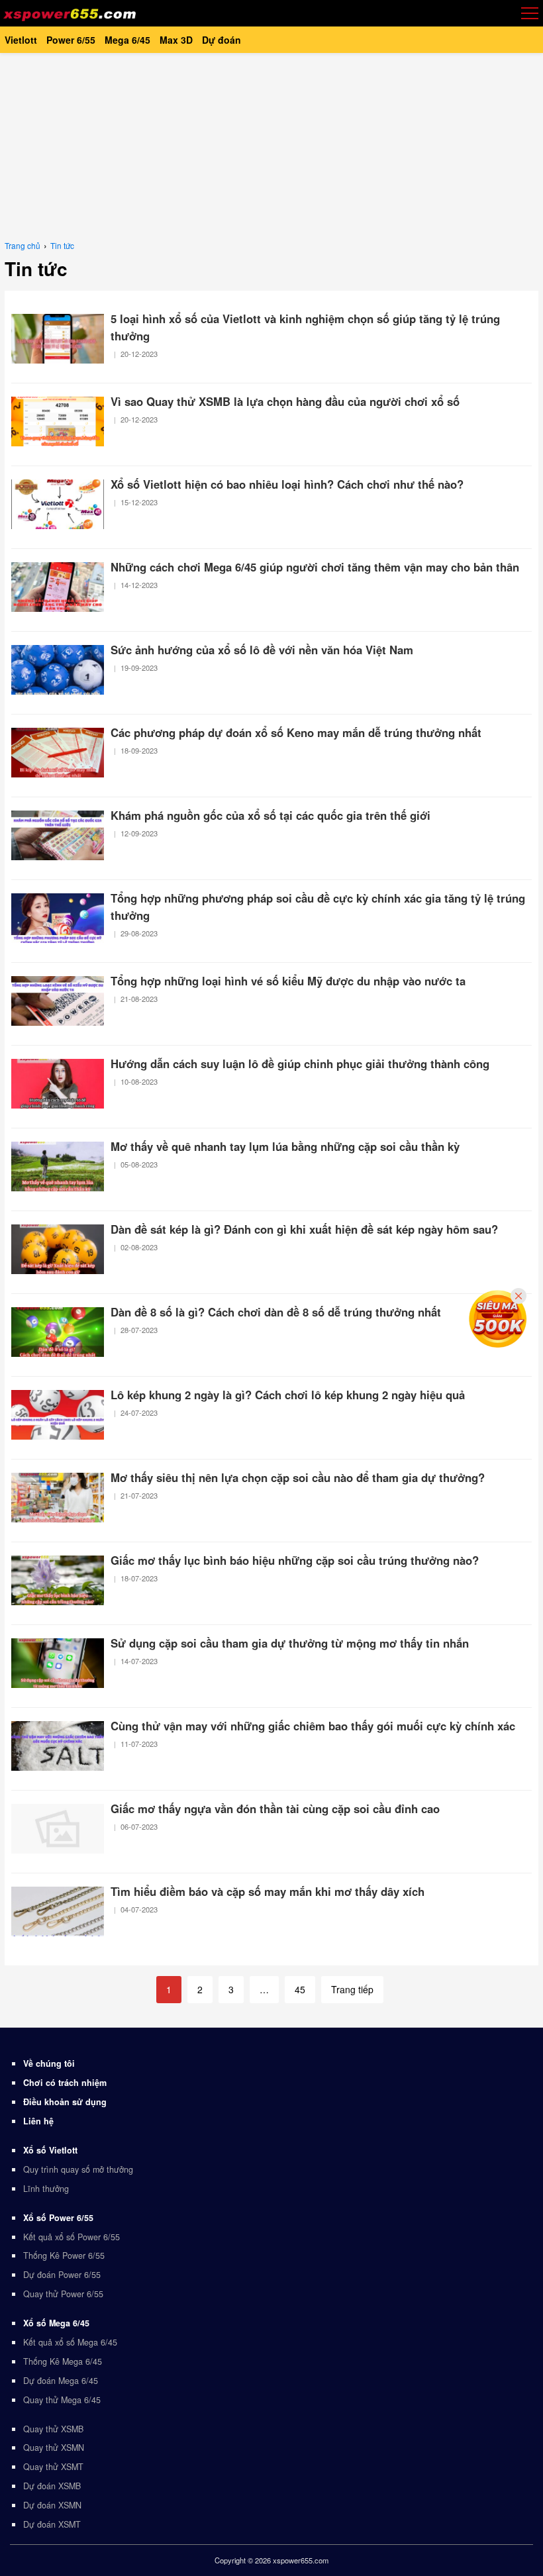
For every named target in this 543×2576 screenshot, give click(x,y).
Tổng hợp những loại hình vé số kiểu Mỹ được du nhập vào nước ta (288, 981)
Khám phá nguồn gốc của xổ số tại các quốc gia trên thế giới (271, 815)
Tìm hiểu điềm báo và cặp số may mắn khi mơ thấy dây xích (268, 1891)
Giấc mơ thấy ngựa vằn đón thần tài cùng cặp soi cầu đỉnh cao (275, 1808)
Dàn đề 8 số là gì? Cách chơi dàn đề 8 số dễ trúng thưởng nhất (276, 1312)
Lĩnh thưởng (46, 2189)
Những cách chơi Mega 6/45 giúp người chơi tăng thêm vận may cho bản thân (315, 567)
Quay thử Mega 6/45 (62, 2400)
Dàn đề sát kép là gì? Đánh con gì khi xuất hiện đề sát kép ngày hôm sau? (304, 1229)
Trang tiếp (352, 1989)
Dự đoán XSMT (52, 2524)
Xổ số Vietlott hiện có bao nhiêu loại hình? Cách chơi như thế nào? (287, 484)
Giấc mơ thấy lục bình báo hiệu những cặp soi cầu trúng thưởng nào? (295, 1560)
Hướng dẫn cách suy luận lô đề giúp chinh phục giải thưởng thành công (300, 1064)
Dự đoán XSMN (52, 2505)
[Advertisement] (271, 146)
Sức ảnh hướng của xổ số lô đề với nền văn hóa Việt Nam (262, 650)
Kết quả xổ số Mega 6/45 (70, 2342)
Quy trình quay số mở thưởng (78, 2169)
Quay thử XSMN (54, 2448)
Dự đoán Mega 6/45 (61, 2381)
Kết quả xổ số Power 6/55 (72, 2237)
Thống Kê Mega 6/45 (63, 2361)
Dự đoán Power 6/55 (62, 2275)
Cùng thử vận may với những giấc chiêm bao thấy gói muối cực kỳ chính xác (313, 1726)
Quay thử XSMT (53, 2467)
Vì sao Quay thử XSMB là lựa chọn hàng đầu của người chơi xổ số (285, 401)
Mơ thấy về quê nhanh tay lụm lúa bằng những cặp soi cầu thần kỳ (285, 1146)
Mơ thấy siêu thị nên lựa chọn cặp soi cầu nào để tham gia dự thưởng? (298, 1477)
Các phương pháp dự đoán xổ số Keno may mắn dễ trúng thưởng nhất (296, 732)
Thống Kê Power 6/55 (64, 2255)
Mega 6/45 (127, 40)
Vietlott (21, 40)
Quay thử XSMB (53, 2429)
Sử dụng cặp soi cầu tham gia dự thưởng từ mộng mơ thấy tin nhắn (290, 1643)
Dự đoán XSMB (52, 2486)
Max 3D (176, 40)
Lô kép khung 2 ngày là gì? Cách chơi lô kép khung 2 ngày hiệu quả (288, 1395)
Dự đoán (222, 40)
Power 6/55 (71, 40)
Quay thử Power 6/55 (63, 2294)
